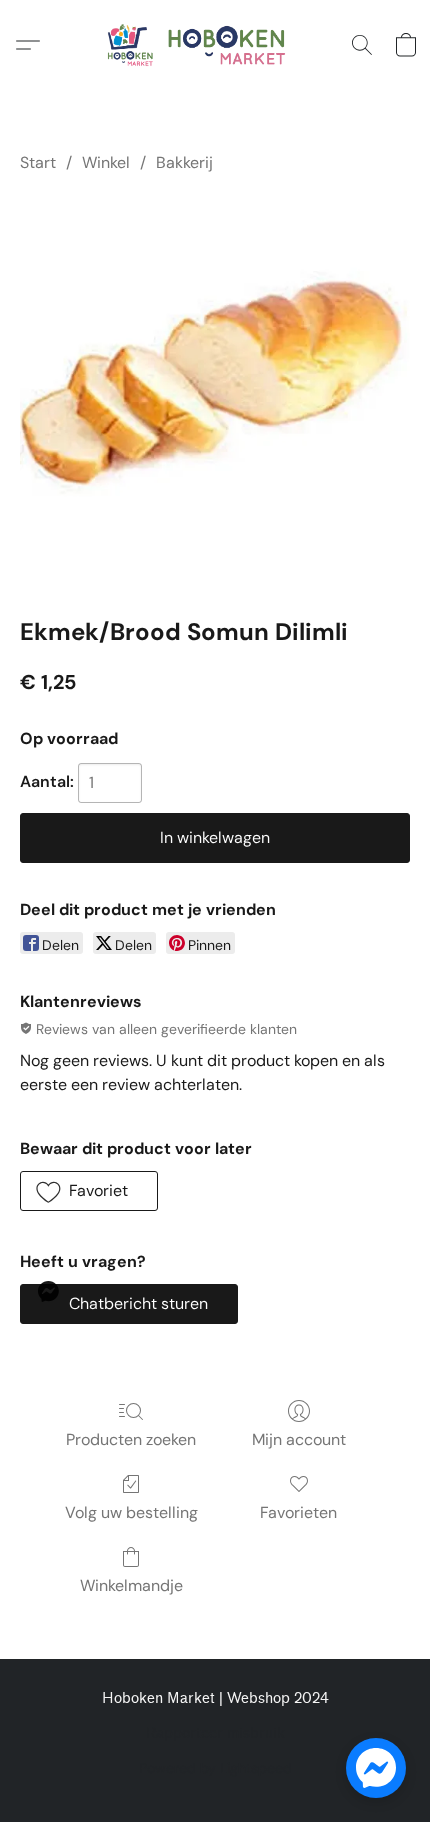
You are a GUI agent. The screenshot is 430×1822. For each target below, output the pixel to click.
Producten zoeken (131, 1439)
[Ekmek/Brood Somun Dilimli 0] (215, 391)
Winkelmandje (131, 1585)
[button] (215, 45)
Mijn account (299, 1439)
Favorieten (298, 1512)
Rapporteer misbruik (215, 1733)
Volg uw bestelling (131, 1512)
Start (38, 162)
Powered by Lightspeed (215, 1768)
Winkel (106, 162)
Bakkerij (184, 162)
